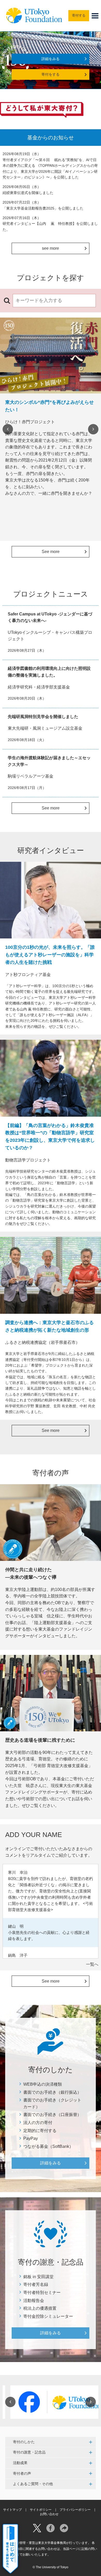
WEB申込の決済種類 (43, 2084)
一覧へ (92, 1964)
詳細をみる (51, 59)
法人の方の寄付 (38, 2123)
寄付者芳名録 (36, 2284)
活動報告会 (34, 2301)
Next (93, 429)
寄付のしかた (24, 2442)
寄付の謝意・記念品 (29, 2452)
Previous (8, 429)
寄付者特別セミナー (42, 2292)
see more (51, 248)
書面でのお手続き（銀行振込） (52, 2092)
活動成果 (20, 2463)
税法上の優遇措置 (40, 2308)
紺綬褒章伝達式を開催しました (28, 193)
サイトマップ (12, 2510)
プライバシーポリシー (75, 2510)
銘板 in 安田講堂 (38, 2277)
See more (51, 552)
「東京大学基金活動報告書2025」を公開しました (43, 208)
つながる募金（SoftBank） (48, 2146)
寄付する (79, 15)
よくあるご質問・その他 (33, 2484)
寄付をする (51, 74)
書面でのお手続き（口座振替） (52, 2115)
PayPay (31, 2138)
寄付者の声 (22, 2473)
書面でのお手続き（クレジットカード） (52, 2103)
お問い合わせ (49, 2514)
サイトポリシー (41, 2510)
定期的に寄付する (40, 2131)
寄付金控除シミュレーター (48, 2316)
